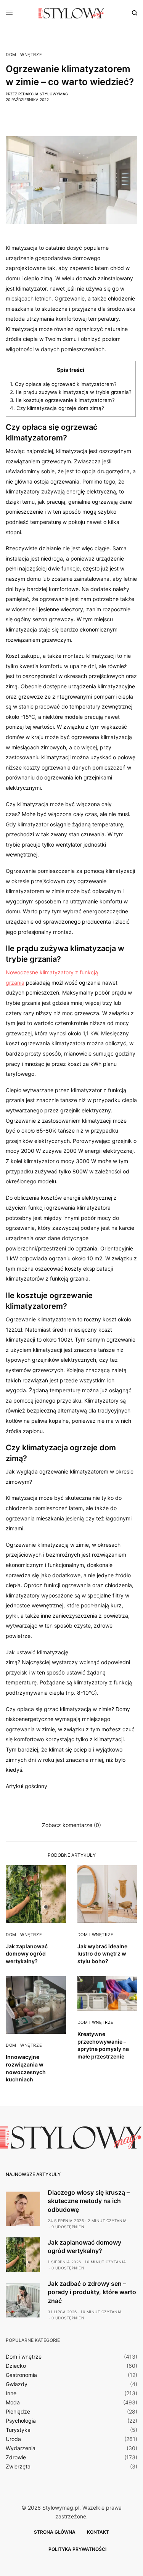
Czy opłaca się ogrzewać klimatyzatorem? (63, 384)
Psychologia (21, 2421)
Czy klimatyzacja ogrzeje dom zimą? (57, 408)
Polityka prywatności (77, 2549)
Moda (13, 2402)
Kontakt (98, 2532)
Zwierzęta (18, 2467)
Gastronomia (21, 2375)
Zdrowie (16, 2457)
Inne (11, 2393)
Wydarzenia (21, 2448)
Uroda (13, 2439)
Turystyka (18, 2430)
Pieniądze (18, 2412)
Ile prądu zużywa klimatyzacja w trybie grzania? (71, 392)
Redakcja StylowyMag (43, 94)
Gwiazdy (17, 2384)
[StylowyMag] (71, 13)
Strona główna (55, 2532)
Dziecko (16, 2366)
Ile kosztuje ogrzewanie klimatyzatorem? (62, 400)
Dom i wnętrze (24, 55)
